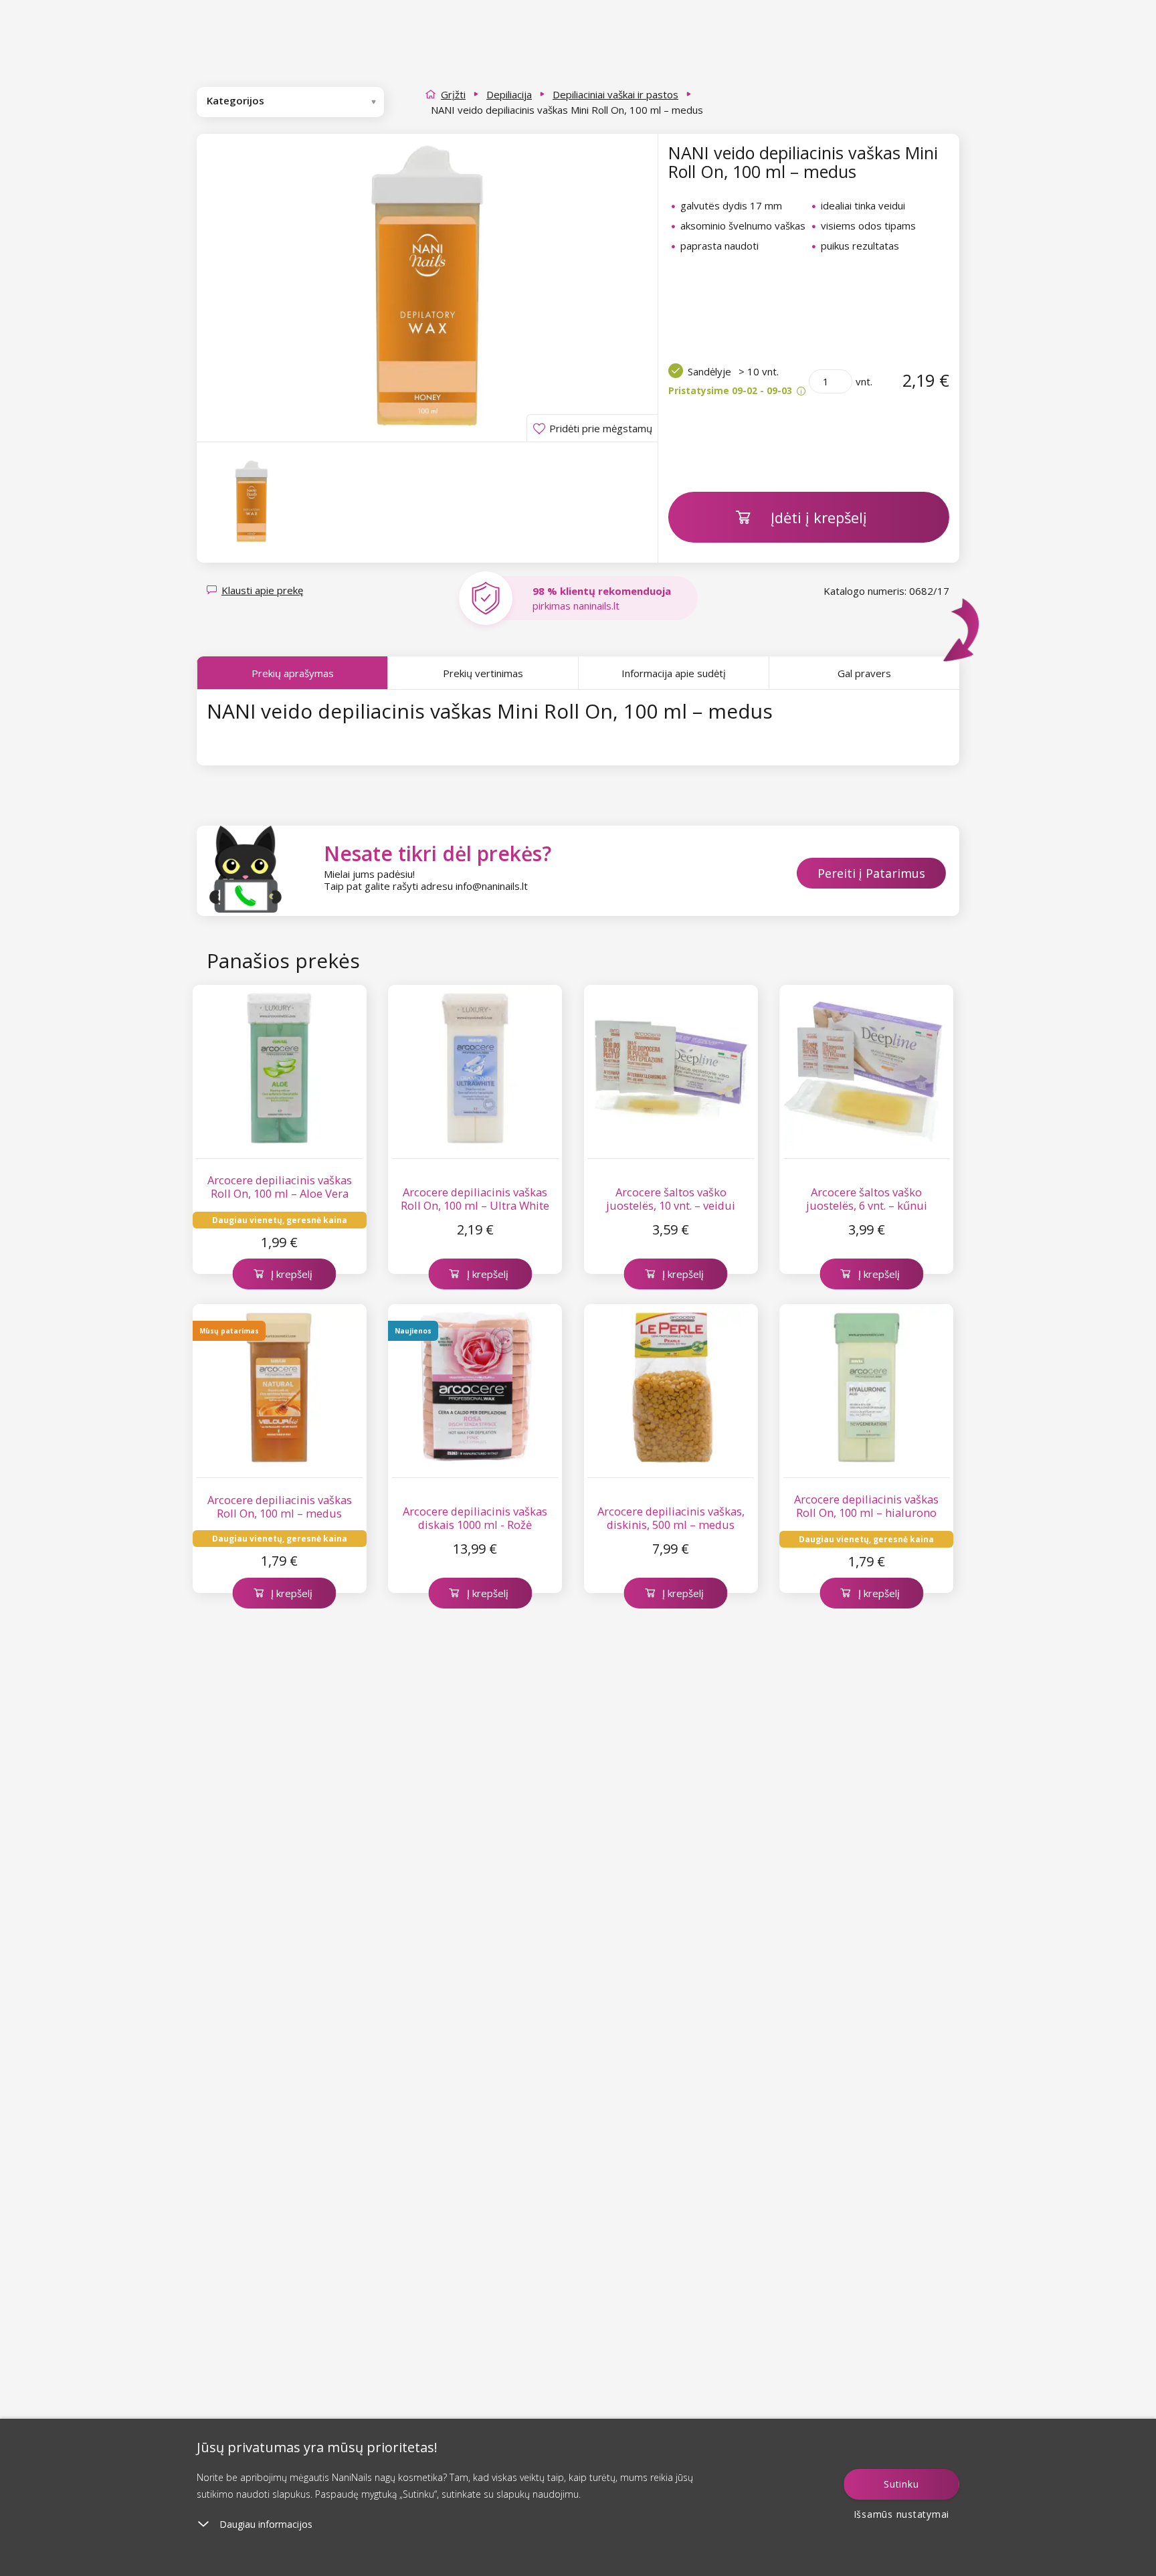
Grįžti (453, 94)
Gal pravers (864, 673)
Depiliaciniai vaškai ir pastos (615, 94)
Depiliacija (509, 94)
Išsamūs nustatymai (902, 2514)
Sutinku (901, 2484)
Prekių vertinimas (483, 673)
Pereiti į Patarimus (871, 873)
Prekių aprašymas (293, 673)
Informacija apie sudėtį (674, 673)
